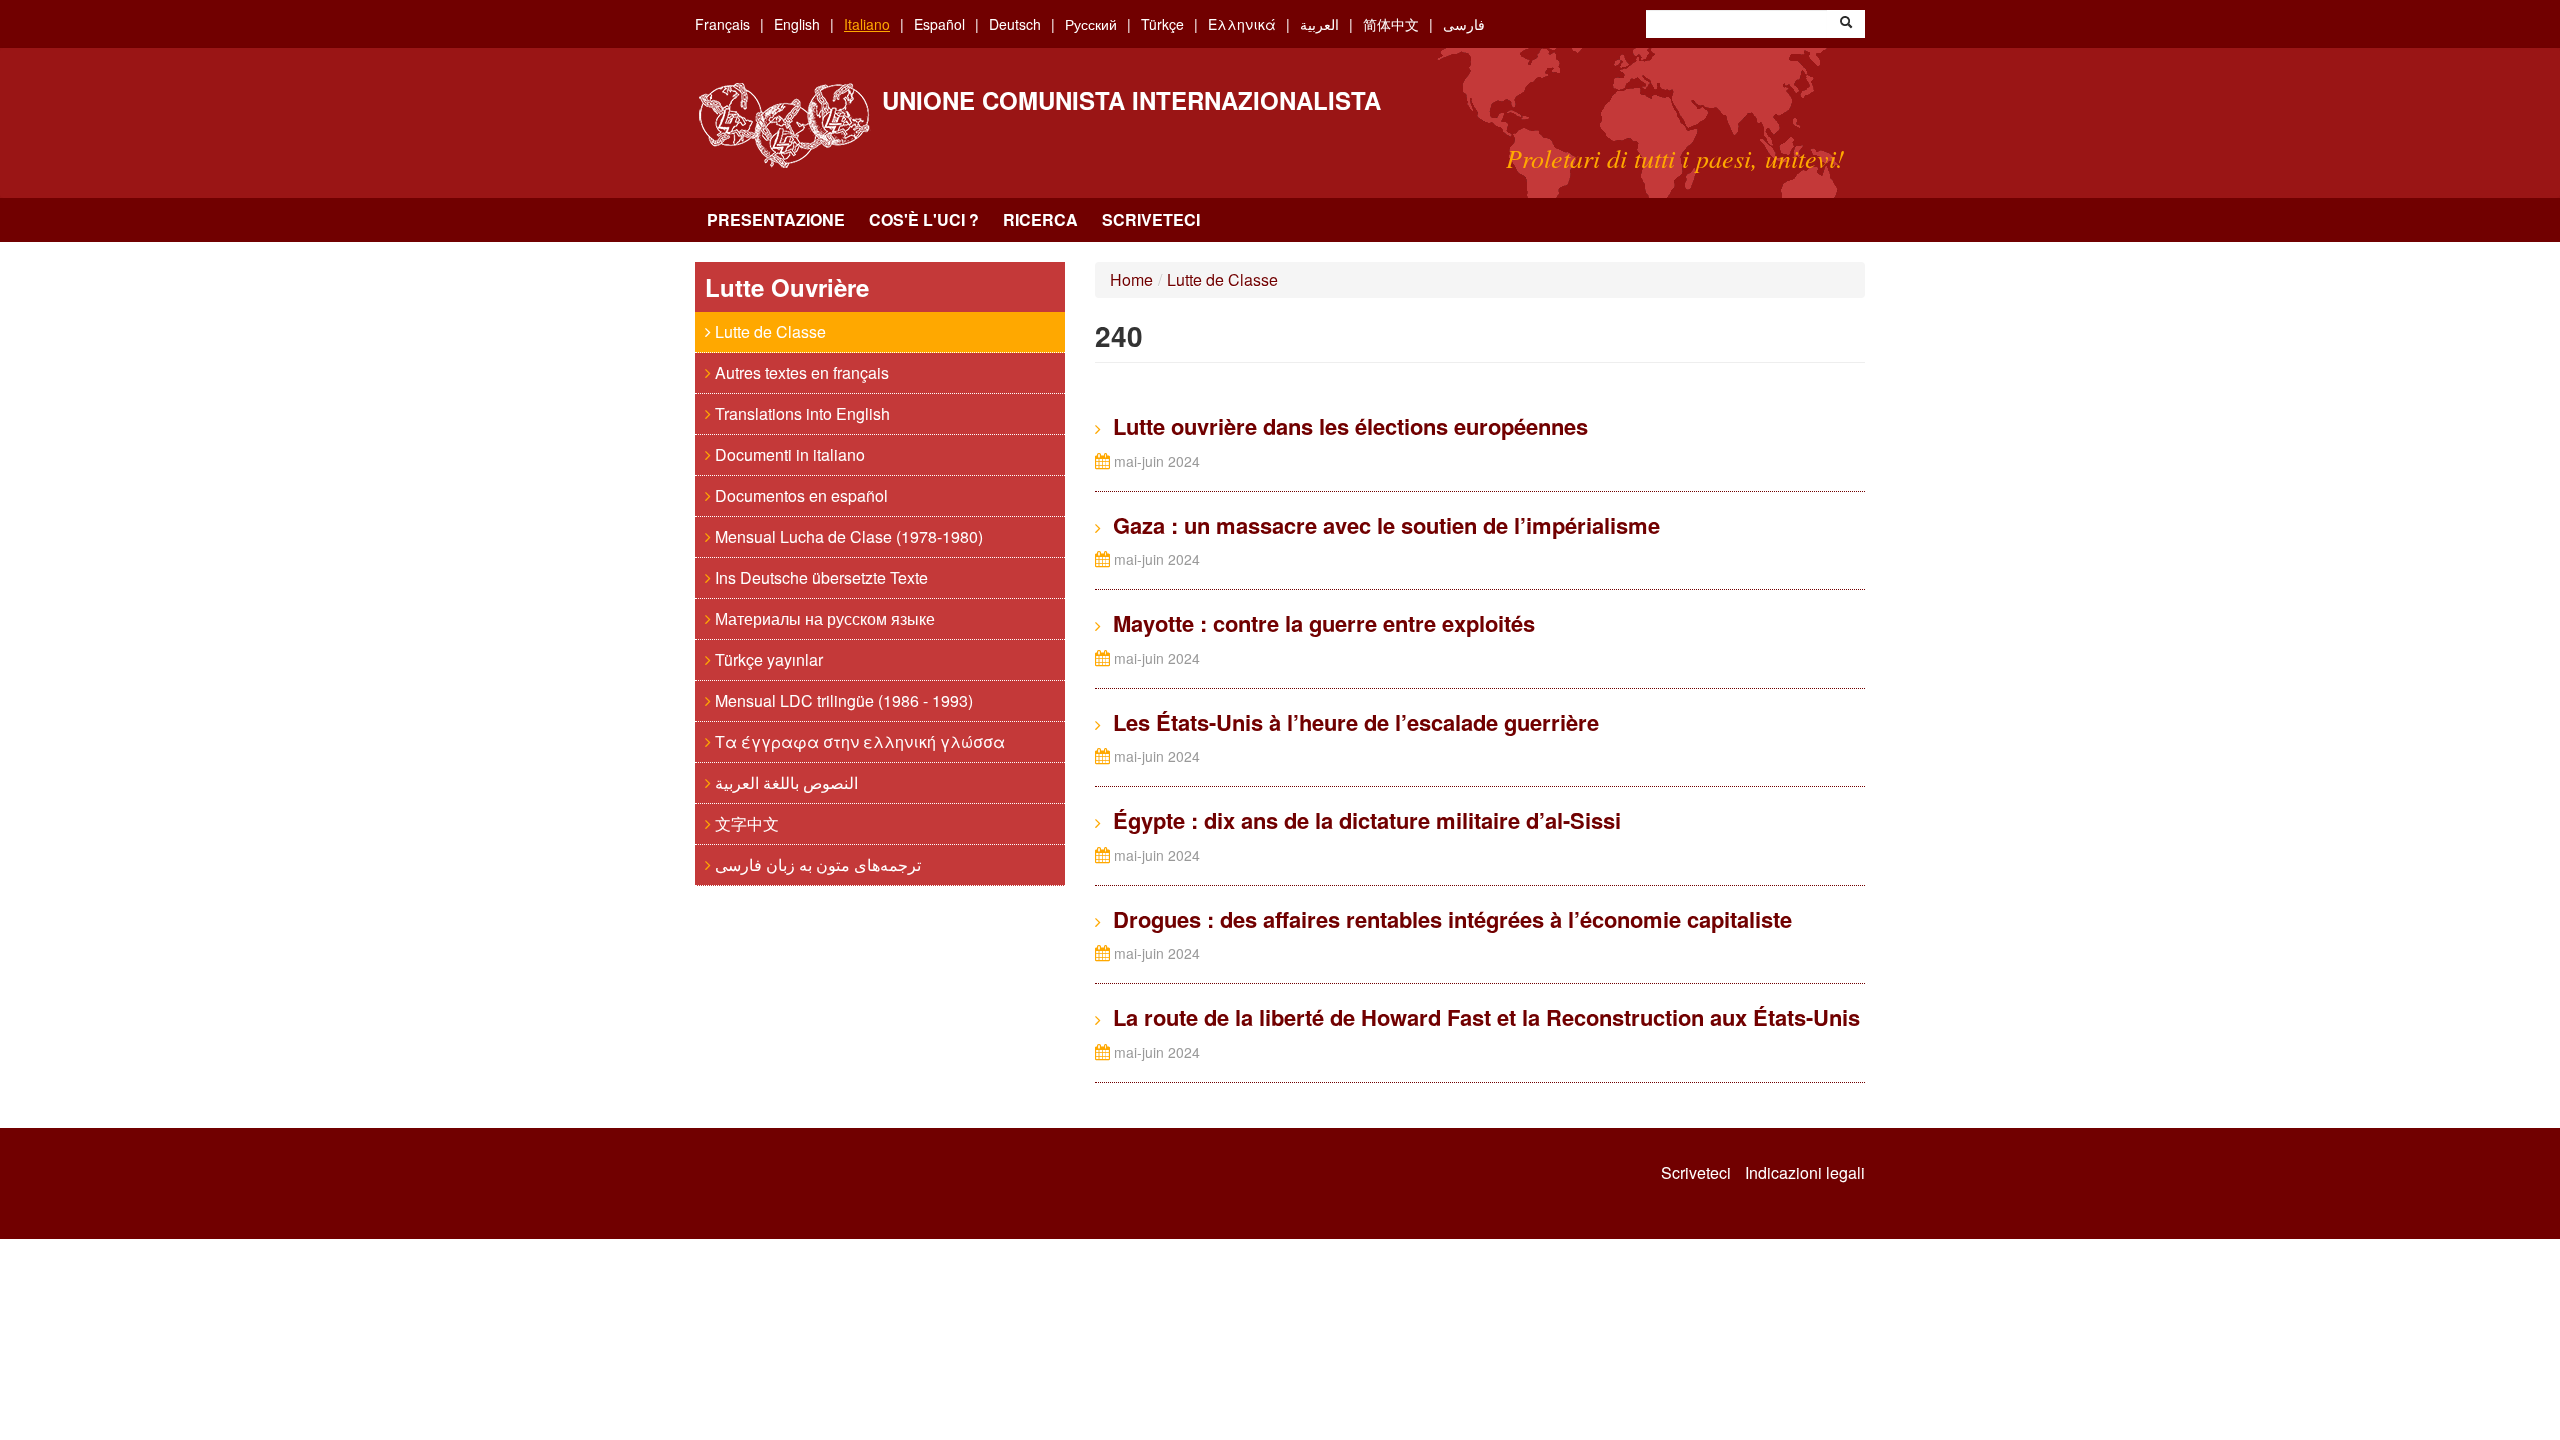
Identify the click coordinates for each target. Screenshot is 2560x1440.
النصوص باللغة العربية (784, 782)
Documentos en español (799, 495)
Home (1131, 279)
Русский (1091, 24)
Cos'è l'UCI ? (924, 219)
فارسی (1464, 24)
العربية (1319, 24)
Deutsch (1015, 24)
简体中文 (1391, 24)
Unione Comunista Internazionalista (1131, 100)
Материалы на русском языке (823, 618)
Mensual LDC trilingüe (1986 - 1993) (842, 700)
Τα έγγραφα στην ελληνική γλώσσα (858, 741)
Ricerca (1040, 219)
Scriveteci (1151, 219)
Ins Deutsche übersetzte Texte (819, 577)
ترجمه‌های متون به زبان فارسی (816, 864)
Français (722, 24)
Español (939, 24)
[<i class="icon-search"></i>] (1846, 24)
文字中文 (745, 823)
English (797, 24)
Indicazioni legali (1805, 1173)
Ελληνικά (1242, 24)
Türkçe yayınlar (767, 659)
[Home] (783, 125)
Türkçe (1162, 24)
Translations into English (800, 413)
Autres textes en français (800, 372)
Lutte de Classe (768, 331)
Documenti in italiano (788, 454)
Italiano (867, 24)
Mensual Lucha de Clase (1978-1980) (847, 536)
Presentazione (776, 219)
